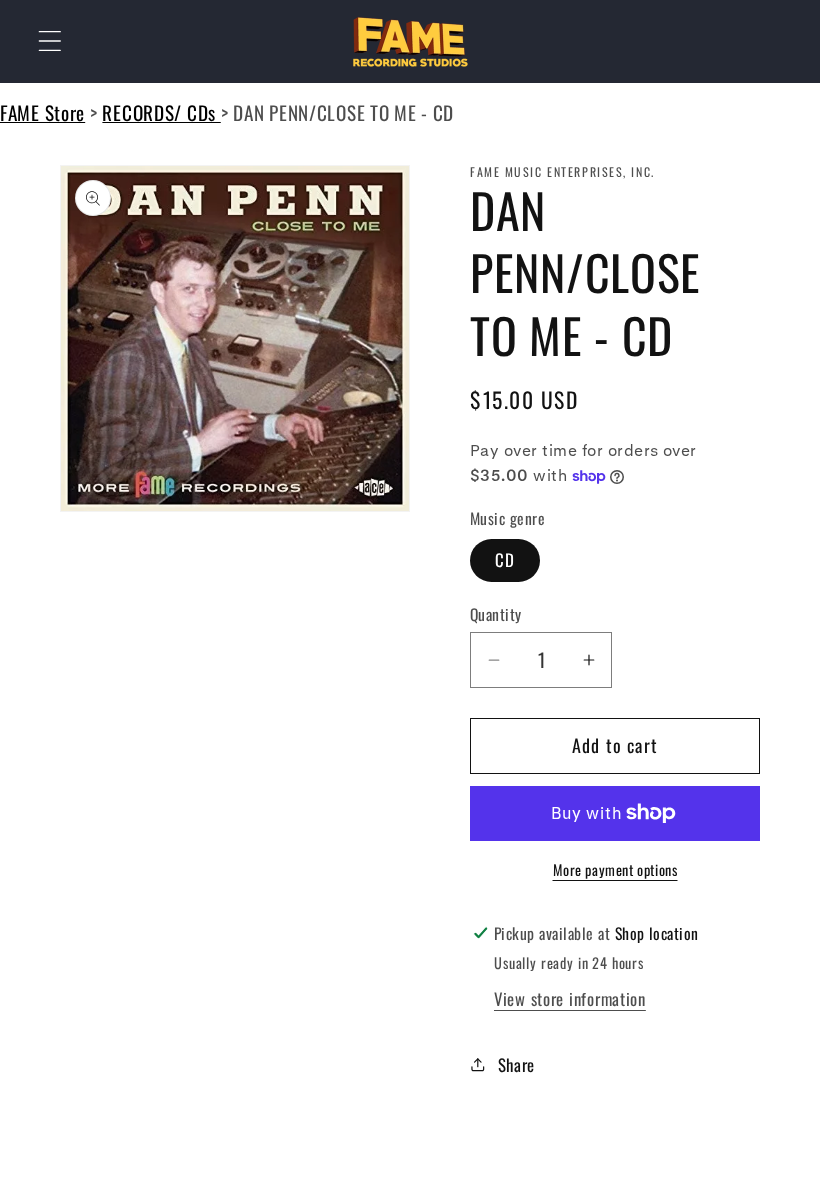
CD (505, 559)
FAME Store (42, 112)
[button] (50, 41)
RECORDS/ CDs (161, 112)
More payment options (615, 870)
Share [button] (516, 1064)
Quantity (496, 614)
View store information (570, 998)
